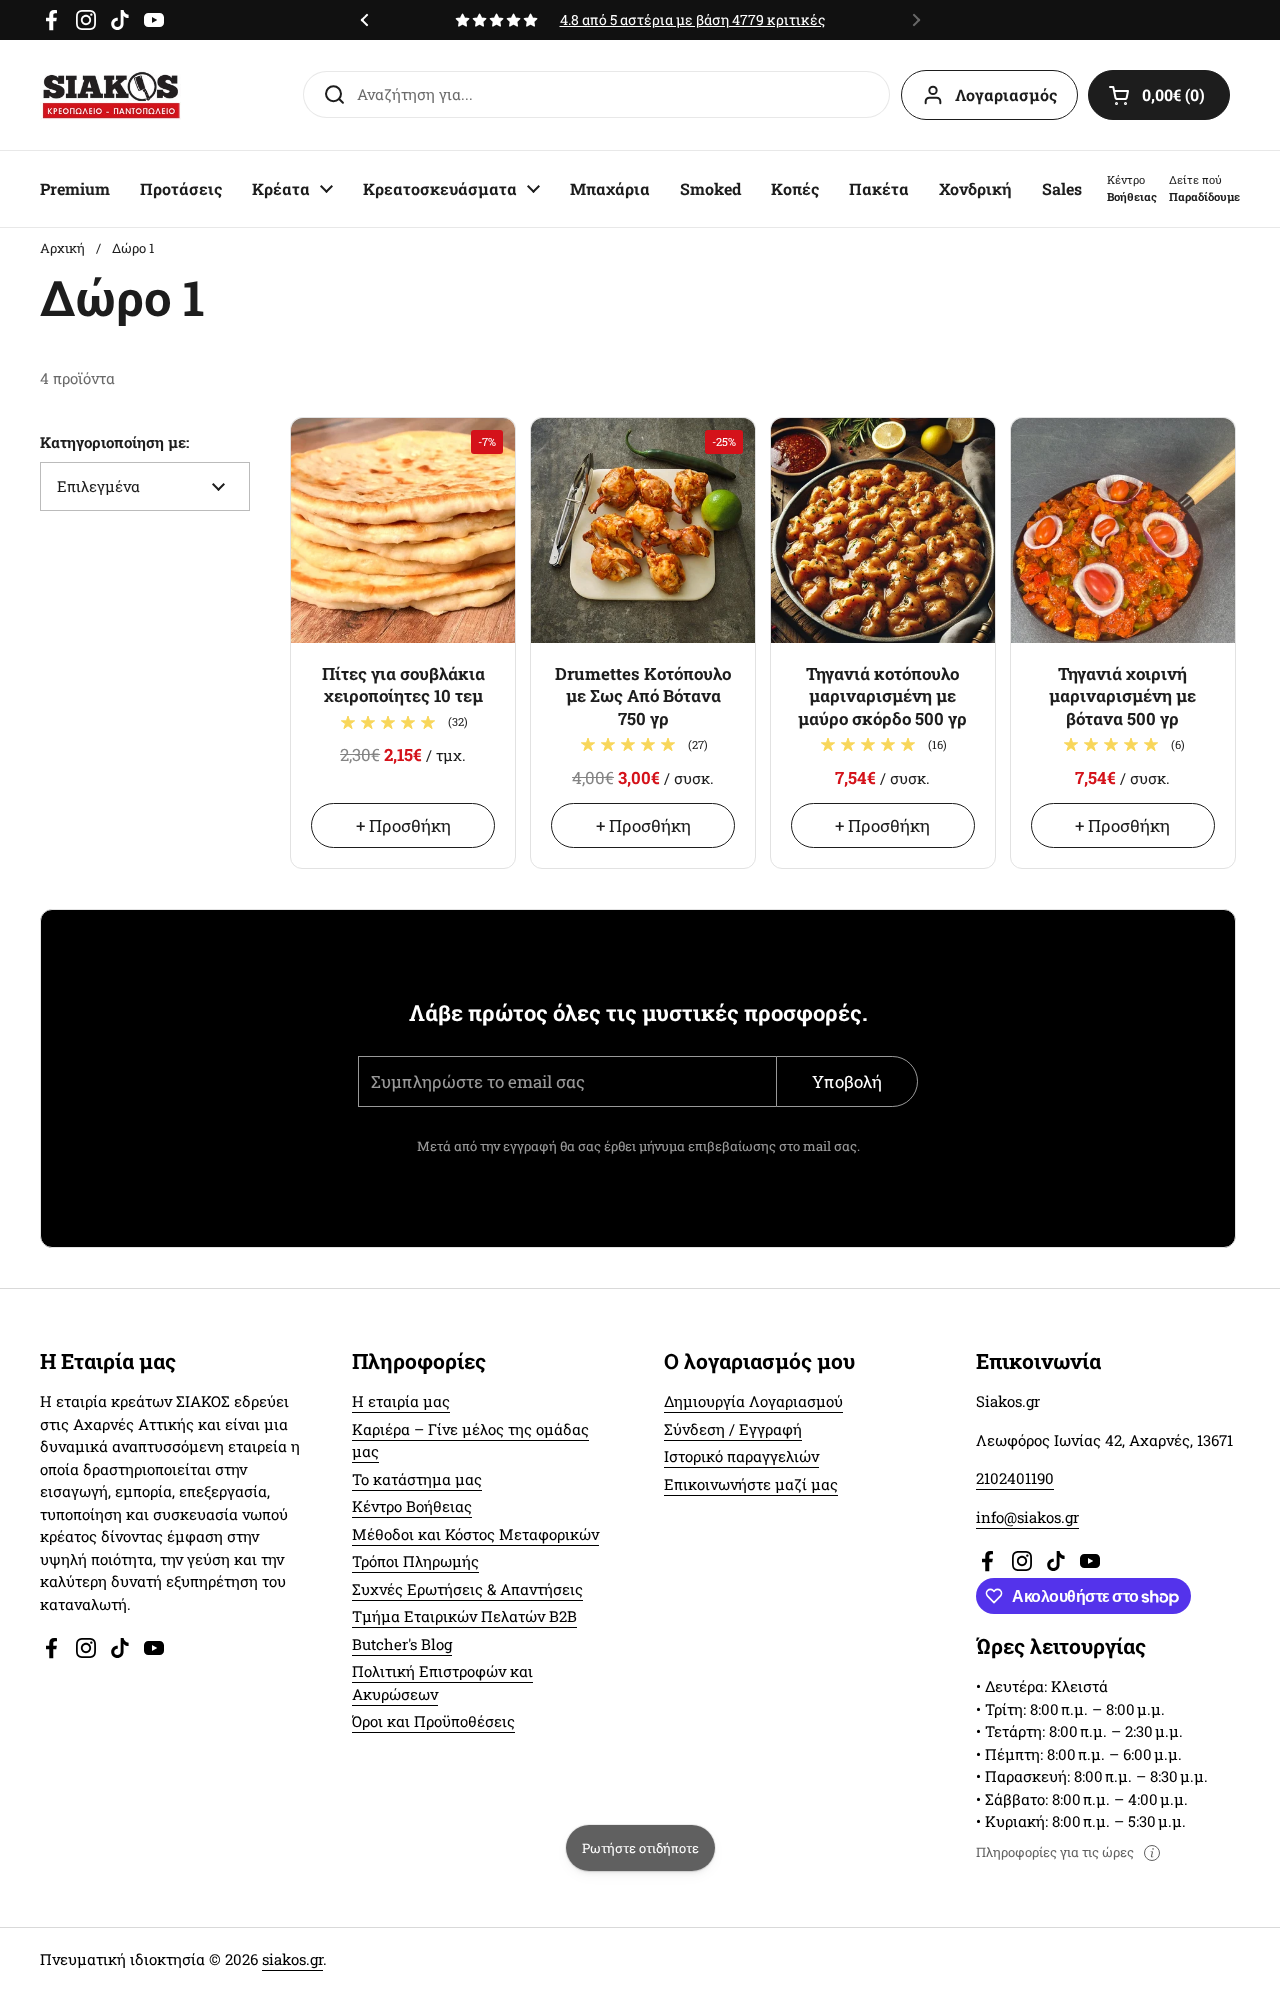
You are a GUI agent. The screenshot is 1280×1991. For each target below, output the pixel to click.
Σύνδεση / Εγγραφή (733, 1429)
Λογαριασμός (1006, 94)
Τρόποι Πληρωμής (415, 1561)
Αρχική (62, 248)
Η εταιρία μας (401, 1401)
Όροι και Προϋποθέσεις (433, 1721)
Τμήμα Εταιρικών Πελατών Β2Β (464, 1616)
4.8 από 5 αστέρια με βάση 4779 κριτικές (703, 19)
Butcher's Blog (402, 1644)
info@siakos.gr (1027, 1517)
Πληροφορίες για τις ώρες (1055, 1853)
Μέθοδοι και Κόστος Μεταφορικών (475, 1534)
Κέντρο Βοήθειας (412, 1506)
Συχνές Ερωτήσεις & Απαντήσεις (467, 1589)
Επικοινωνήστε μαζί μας (751, 1484)
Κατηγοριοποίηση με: (114, 442)
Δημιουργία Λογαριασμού (753, 1401)
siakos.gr (292, 1959)
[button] (1159, 95)
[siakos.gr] (111, 95)
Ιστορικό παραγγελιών (741, 1456)
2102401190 (1015, 1478)
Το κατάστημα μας (417, 1479)
